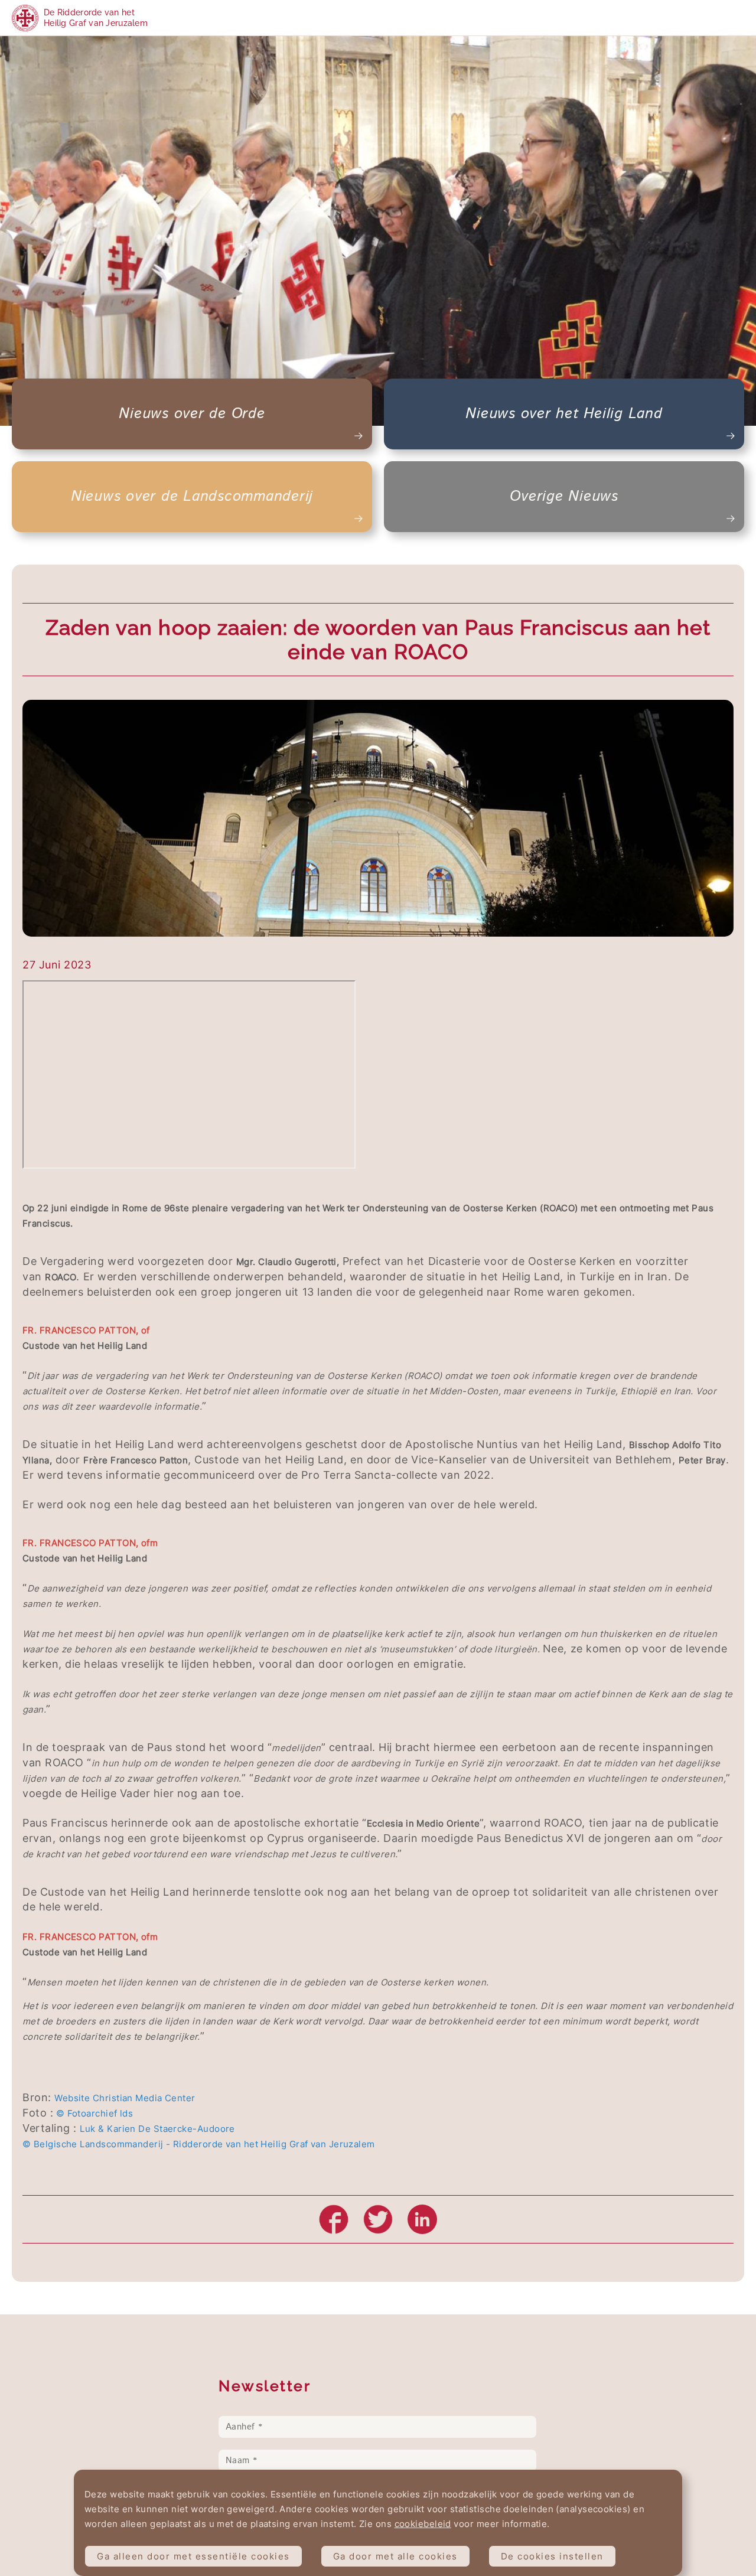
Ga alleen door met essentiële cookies (193, 2556)
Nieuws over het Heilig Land (564, 414)
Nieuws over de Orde (192, 414)
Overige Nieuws (564, 497)
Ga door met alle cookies (395, 2556)
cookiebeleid (423, 2524)
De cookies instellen (552, 2556)
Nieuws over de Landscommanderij (192, 497)
